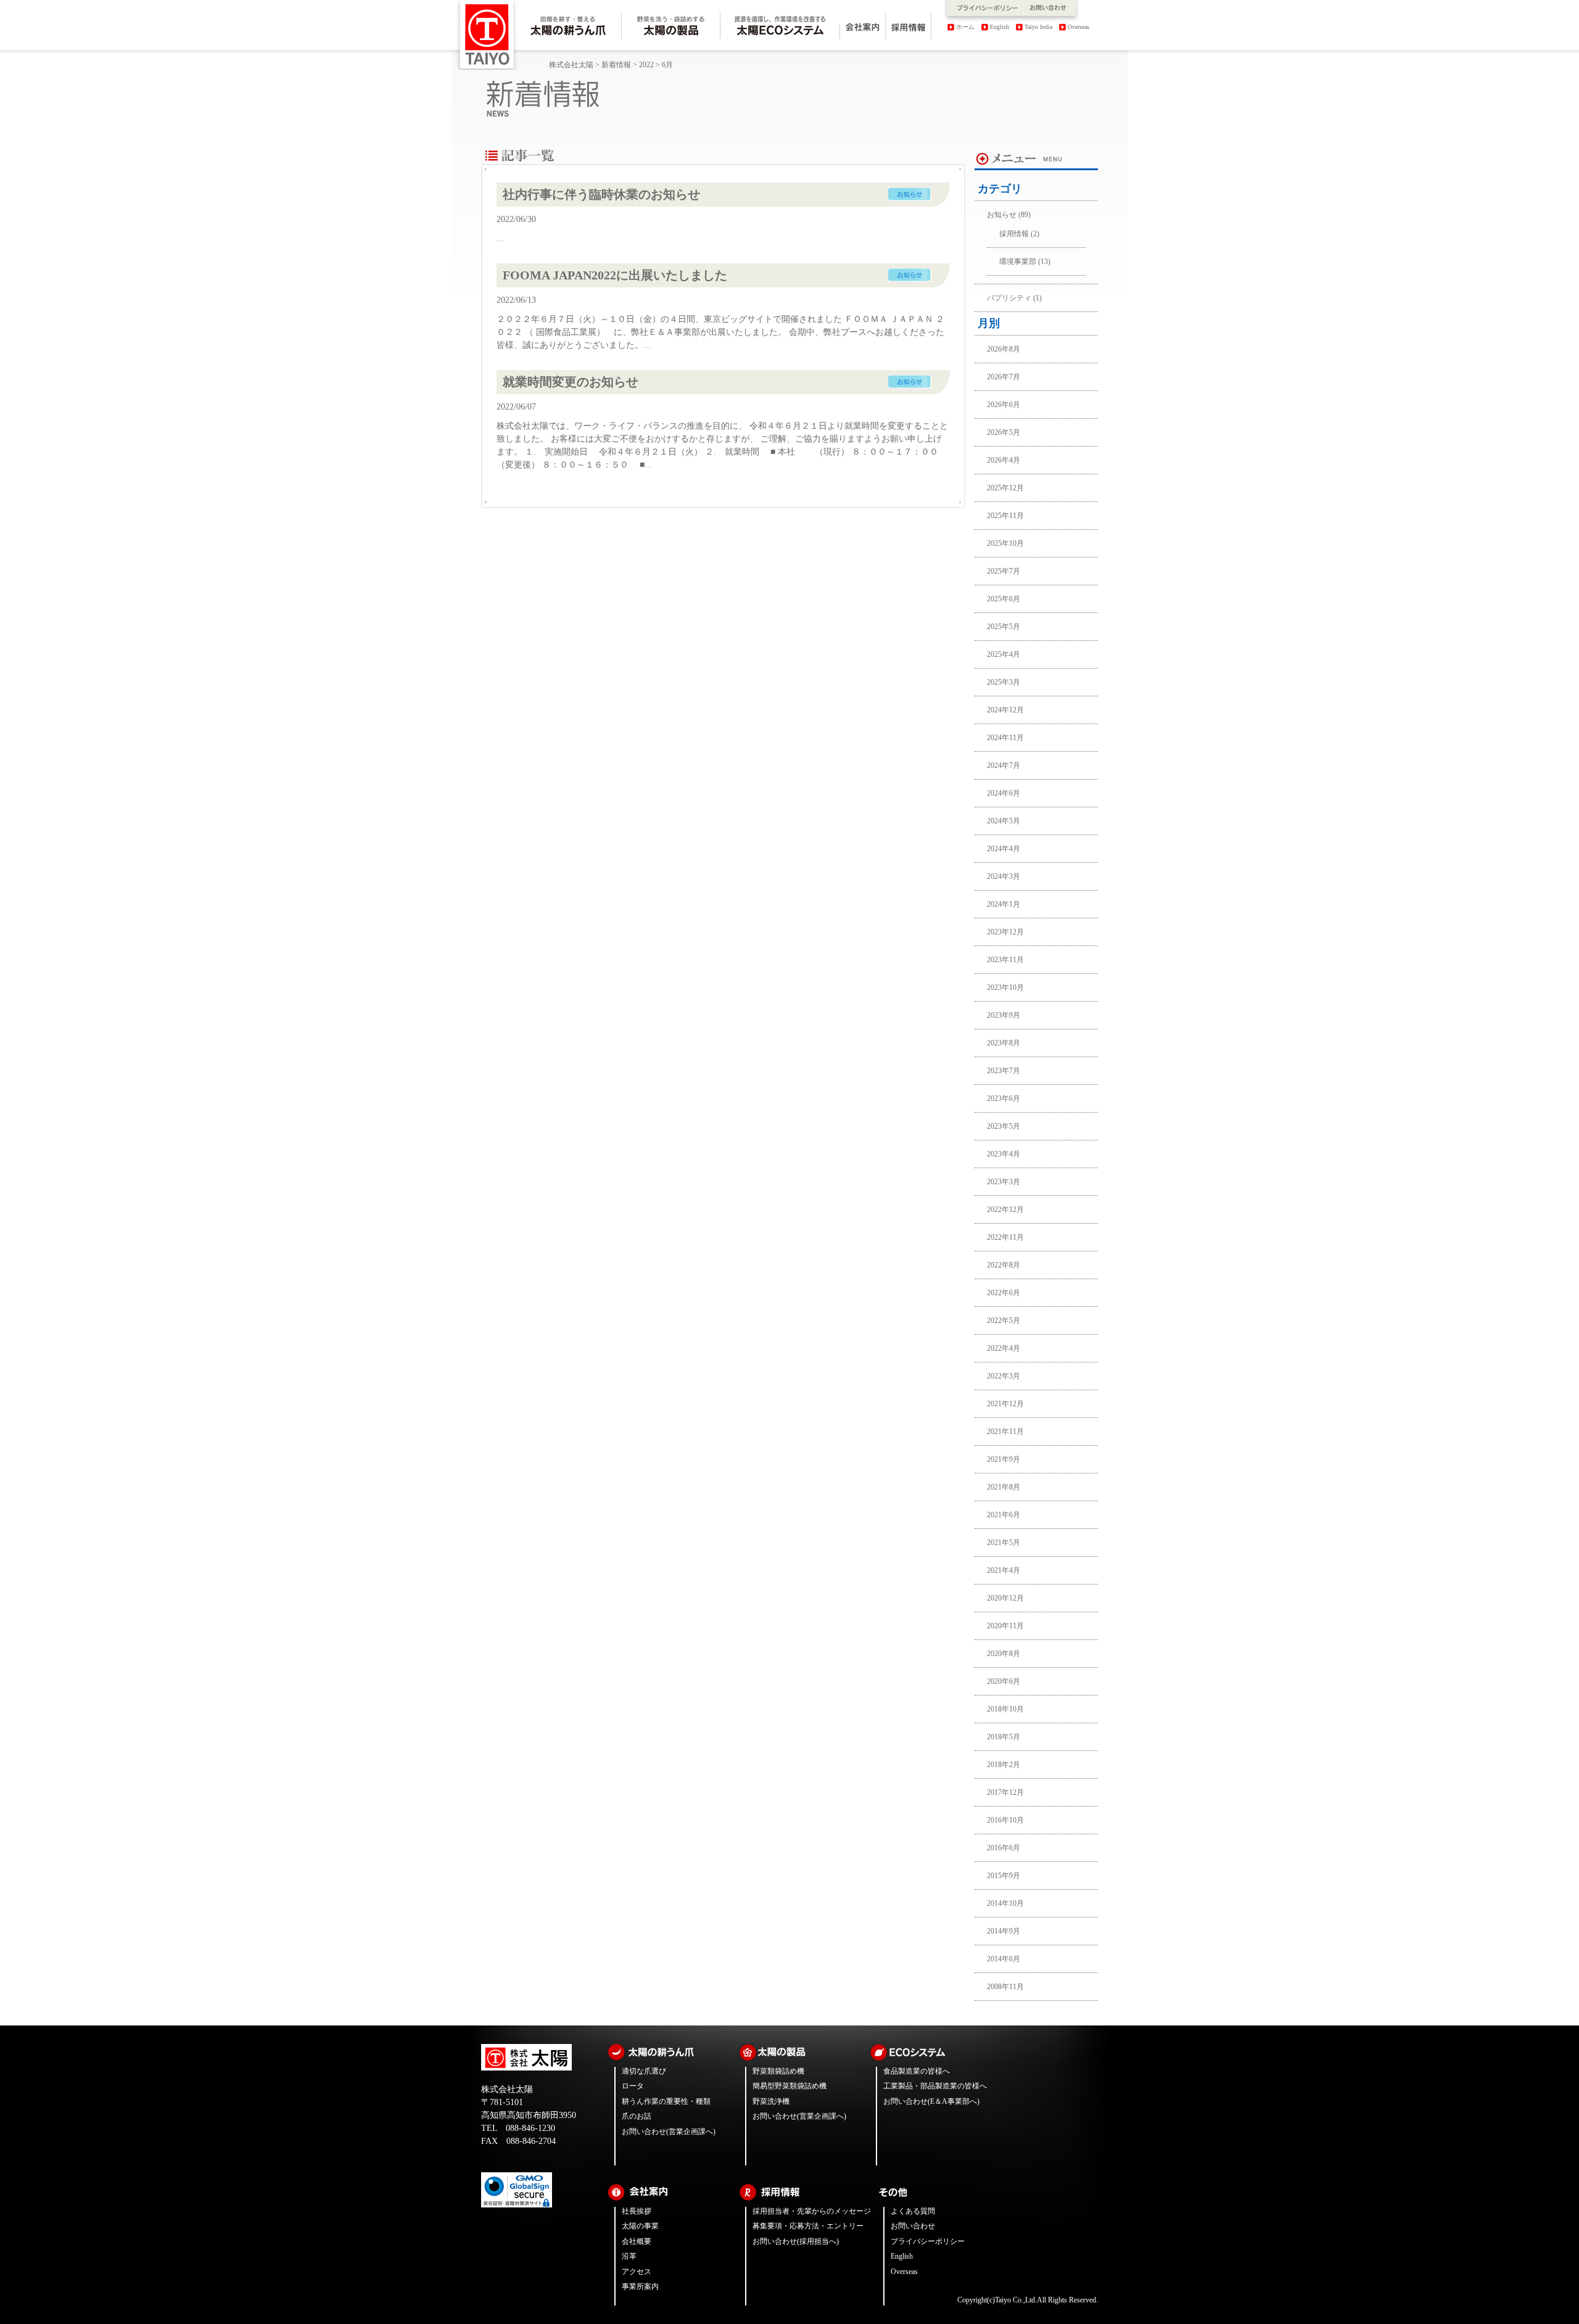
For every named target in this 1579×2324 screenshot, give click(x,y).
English (1000, 27)
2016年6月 (1004, 1848)
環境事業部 (1018, 262)
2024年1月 (1004, 904)
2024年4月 (1004, 849)
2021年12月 (1005, 1404)
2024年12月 (1005, 710)
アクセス (637, 2272)
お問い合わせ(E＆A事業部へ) (931, 2101)
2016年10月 (1005, 1820)
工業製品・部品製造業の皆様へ (935, 2086)
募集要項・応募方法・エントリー (808, 2226)
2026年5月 (1004, 432)
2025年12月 (1005, 488)
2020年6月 (1004, 1681)
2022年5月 (1004, 1321)
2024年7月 (1004, 765)
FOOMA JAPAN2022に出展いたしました (615, 275)
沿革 (629, 2256)
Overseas (1078, 27)
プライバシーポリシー (928, 2241)
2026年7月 (1004, 377)
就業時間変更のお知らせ (571, 382)
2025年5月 (1004, 627)
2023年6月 (1004, 1098)
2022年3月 (1004, 1376)
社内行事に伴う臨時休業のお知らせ (601, 194)
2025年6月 (1004, 599)
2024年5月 (1004, 821)
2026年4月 (1004, 460)
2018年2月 (1004, 1765)
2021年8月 (1004, 1487)
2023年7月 (1004, 1071)
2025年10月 (1005, 543)
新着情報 (616, 65)
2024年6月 (1004, 793)
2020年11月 (1005, 1626)
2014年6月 (1004, 1959)
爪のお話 (637, 2116)
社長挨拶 (637, 2211)
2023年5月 (1004, 1126)
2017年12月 (1005, 1792)
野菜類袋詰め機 (778, 2071)
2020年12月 (1005, 1598)
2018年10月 (1005, 1709)
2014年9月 (1004, 1931)
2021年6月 (1004, 1515)
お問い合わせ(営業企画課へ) (669, 2132)
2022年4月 (1004, 1348)
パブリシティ (1009, 298)
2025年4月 (1004, 654)
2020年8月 (1004, 1654)
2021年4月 (1004, 1570)
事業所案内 (640, 2286)
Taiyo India (1038, 27)
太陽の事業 (640, 2226)
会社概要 (637, 2241)
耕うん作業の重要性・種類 (666, 2101)
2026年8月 (1004, 349)
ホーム (965, 27)
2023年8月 (1004, 1043)
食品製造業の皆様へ (917, 2071)
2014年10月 (1005, 1903)
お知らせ (1002, 215)
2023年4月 (1004, 1154)
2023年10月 (1005, 987)
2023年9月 (1004, 1015)
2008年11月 (1005, 1987)
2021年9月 (1004, 1459)
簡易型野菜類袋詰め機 (789, 2086)
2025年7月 (1004, 571)
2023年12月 (1005, 932)
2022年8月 (1004, 1265)
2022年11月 (1005, 1237)
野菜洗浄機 (771, 2101)
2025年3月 (1004, 682)
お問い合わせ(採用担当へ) (796, 2241)
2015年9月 (1004, 1876)
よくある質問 (913, 2211)
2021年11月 (1005, 1432)
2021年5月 (1004, 1543)
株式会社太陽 (571, 65)
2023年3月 (1004, 1182)
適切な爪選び (644, 2071)
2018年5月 (1004, 1737)
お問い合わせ (913, 2226)
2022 (646, 65)
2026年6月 (1004, 405)
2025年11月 (1005, 516)
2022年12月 (1005, 1209)
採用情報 (1014, 234)
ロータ (633, 2086)
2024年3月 (1004, 876)
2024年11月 (1005, 738)
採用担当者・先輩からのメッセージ (812, 2211)
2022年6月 (1004, 1293)
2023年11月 (1005, 960)
